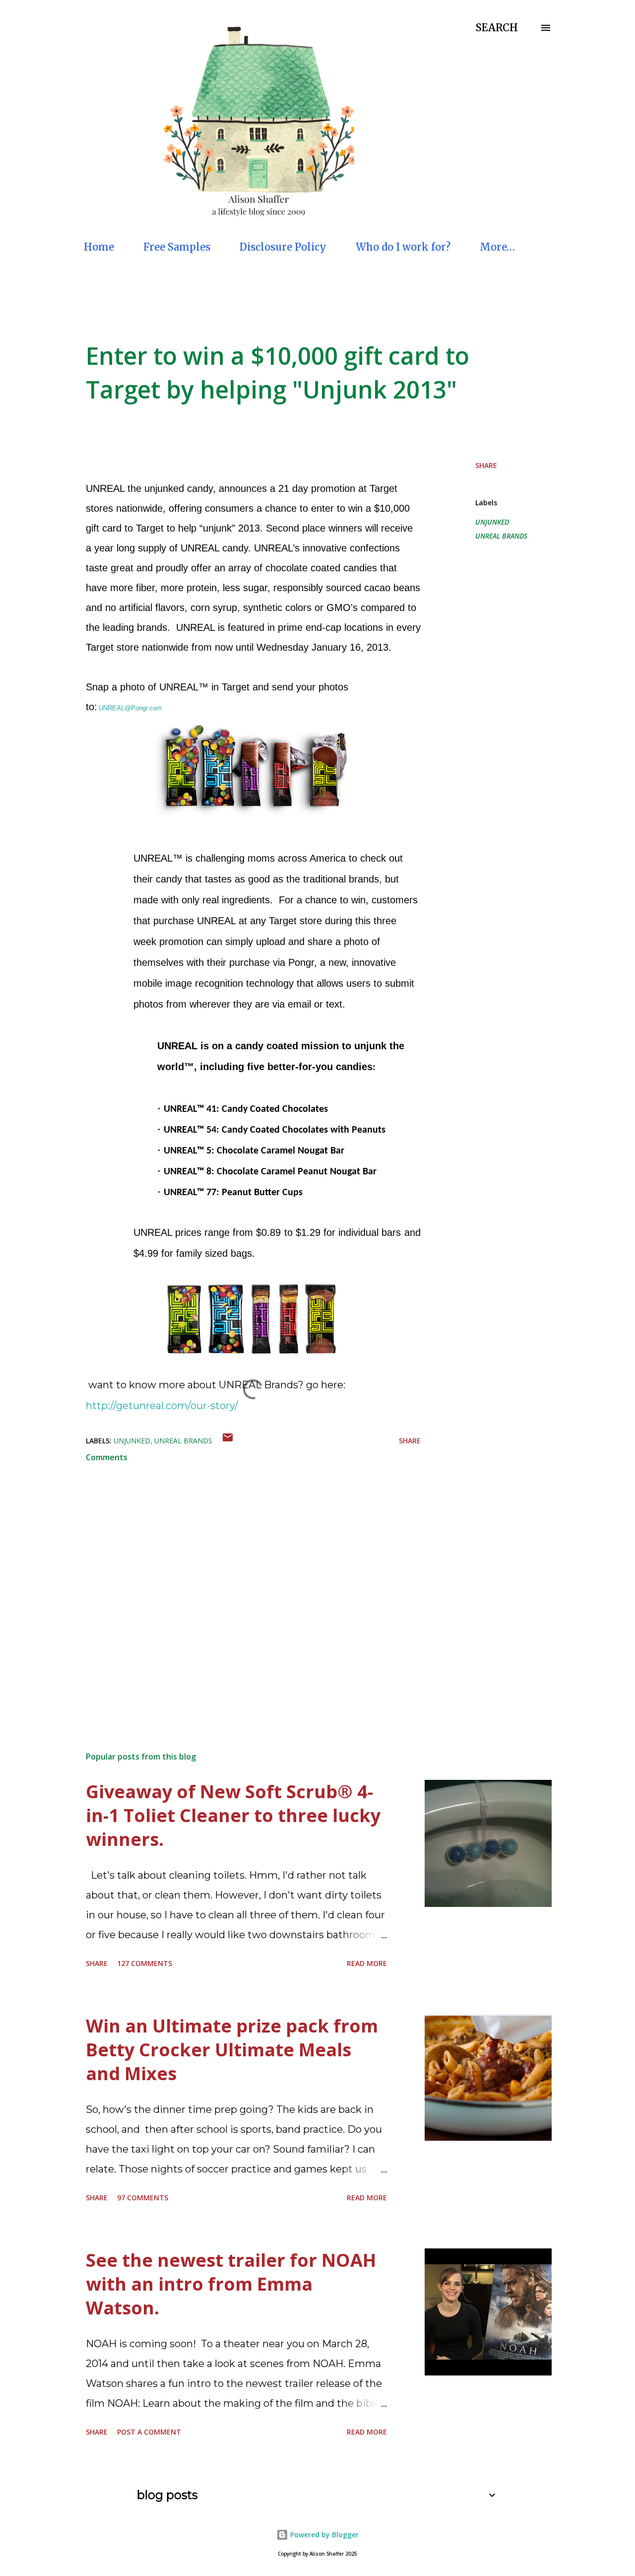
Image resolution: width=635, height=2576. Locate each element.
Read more (367, 1963)
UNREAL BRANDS (501, 536)
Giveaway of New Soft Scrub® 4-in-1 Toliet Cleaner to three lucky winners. (233, 1815)
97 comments (143, 2198)
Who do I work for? (403, 247)
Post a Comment (149, 2432)
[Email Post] (228, 1441)
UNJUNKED (492, 522)
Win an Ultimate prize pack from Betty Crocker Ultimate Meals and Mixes (232, 2050)
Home (99, 247)
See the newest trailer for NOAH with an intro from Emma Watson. (231, 2284)
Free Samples (177, 247)
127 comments (145, 1963)
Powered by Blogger (323, 2535)
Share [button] (486, 465)
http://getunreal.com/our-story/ (162, 1406)
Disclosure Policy (283, 247)
